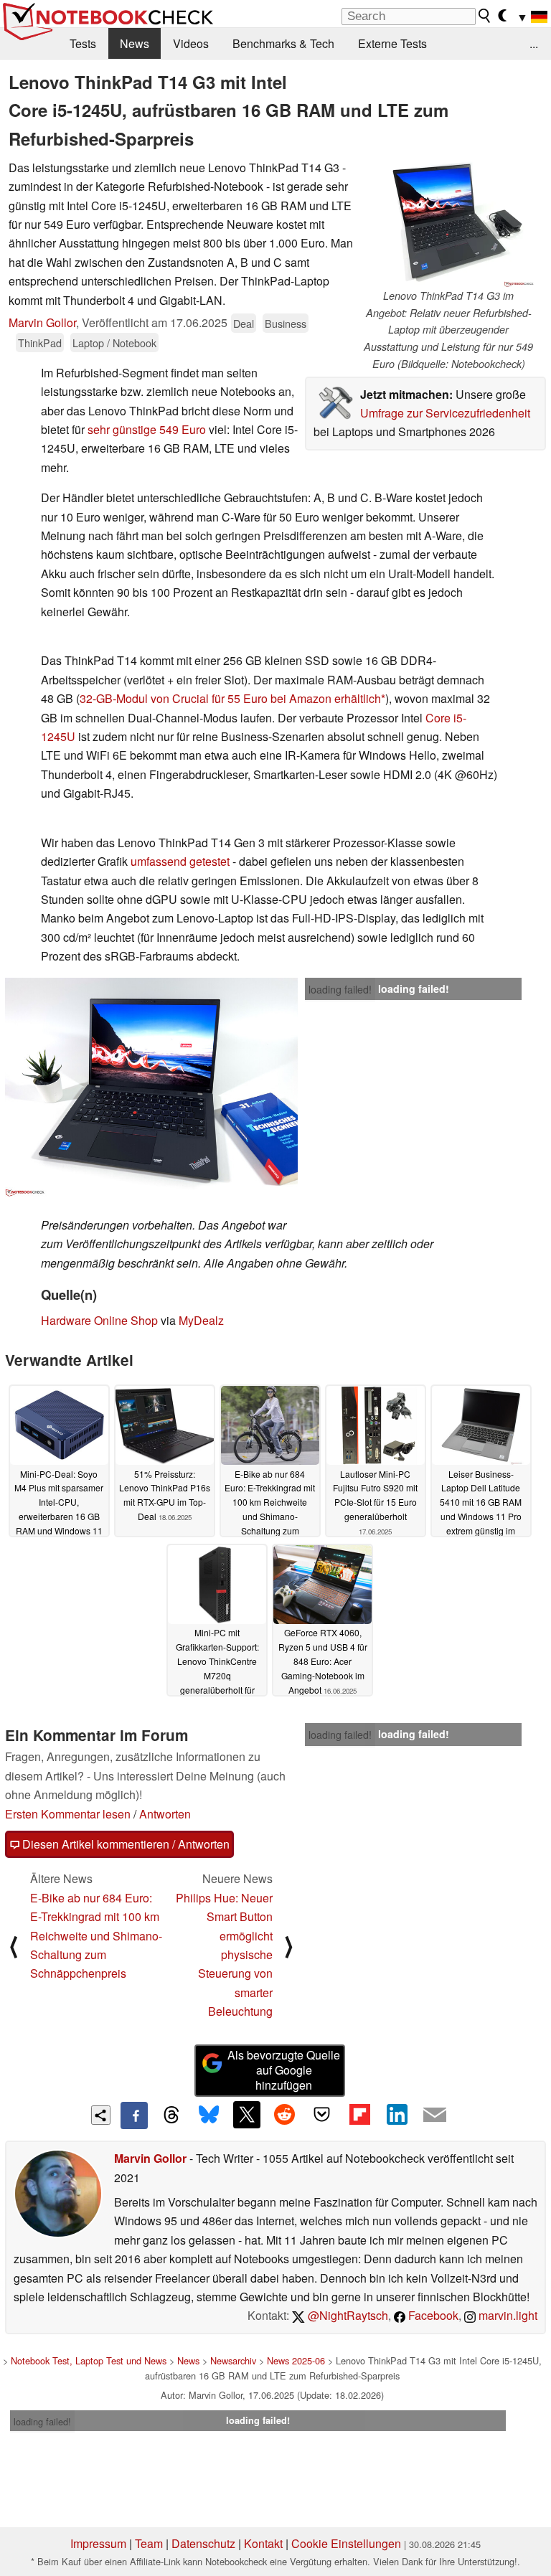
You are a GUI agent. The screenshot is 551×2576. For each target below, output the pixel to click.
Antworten (165, 1814)
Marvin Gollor (42, 322)
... (534, 43)
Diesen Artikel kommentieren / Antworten (124, 1844)
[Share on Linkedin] (397, 2115)
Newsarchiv (233, 2360)
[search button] (485, 16)
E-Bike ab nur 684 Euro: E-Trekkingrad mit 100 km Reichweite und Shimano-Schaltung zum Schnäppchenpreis (96, 1936)
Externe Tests (392, 43)
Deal (244, 323)
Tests (83, 43)
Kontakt (263, 2543)
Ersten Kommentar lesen (68, 1814)
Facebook (432, 2315)
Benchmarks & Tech (283, 43)
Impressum (98, 2543)
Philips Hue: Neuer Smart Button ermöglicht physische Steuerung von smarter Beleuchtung (224, 1954)
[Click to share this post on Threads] (171, 2115)
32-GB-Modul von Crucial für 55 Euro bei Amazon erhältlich (230, 698)
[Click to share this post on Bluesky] (209, 2115)
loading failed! (340, 989)
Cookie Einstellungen (346, 2543)
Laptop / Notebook (114, 343)
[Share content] (101, 2115)
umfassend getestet (180, 861)
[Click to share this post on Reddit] (284, 2115)
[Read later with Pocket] (322, 2115)
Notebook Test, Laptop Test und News (89, 2360)
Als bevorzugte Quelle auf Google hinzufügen (284, 2070)
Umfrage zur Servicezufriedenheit (445, 413)
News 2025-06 (296, 2360)
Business (286, 323)
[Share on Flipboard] (359, 2115)
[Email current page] (435, 2115)
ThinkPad (40, 343)
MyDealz (201, 1320)
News (135, 43)
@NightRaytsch (347, 2315)
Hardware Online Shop (99, 1320)
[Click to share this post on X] (247, 2115)
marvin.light (507, 2315)
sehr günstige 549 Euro (147, 429)
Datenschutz (203, 2543)
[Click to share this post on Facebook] (134, 2115)
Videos (191, 43)
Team (149, 2543)
